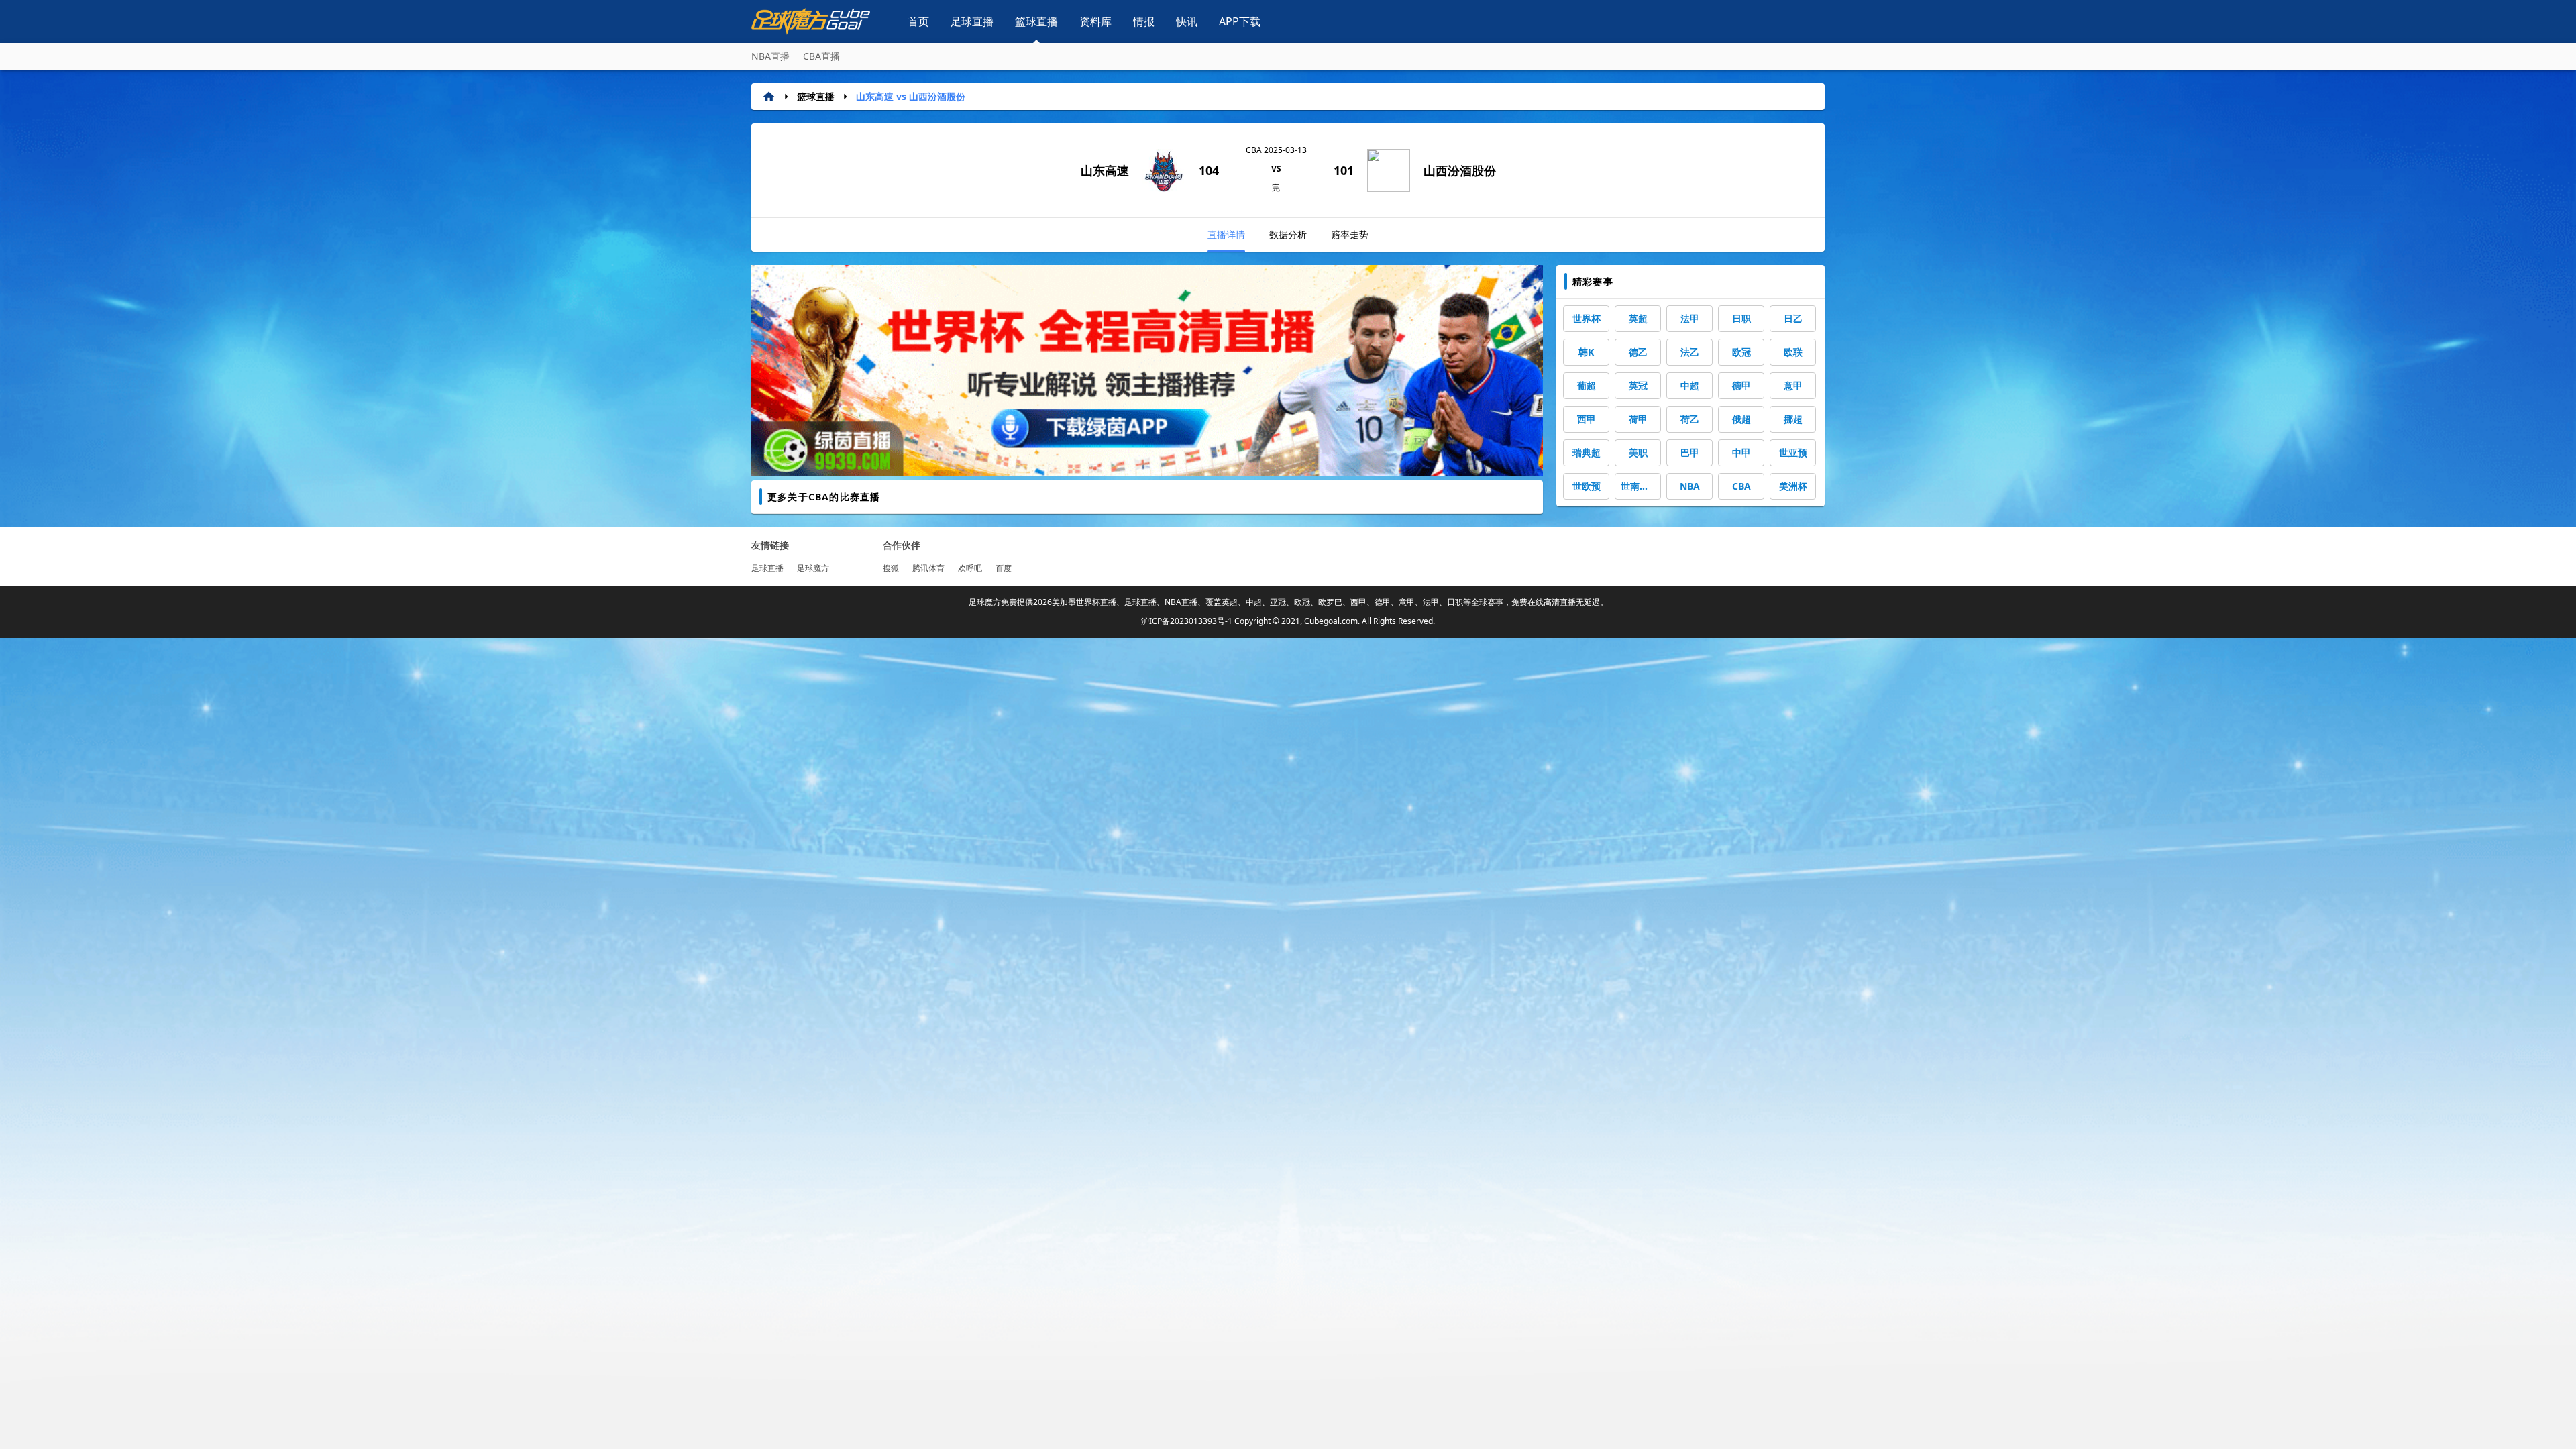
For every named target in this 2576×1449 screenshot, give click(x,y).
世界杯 (1587, 318)
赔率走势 (1350, 234)
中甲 (1741, 452)
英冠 (1638, 385)
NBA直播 (770, 56)
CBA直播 (821, 56)
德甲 (1741, 385)
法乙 (1690, 352)
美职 (1638, 452)
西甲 (1587, 419)
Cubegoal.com (1331, 621)
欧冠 (1741, 352)
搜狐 (891, 568)
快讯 (1187, 21)
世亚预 (1793, 452)
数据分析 (1288, 234)
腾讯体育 (928, 568)
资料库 (1095, 21)
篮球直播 (1036, 21)
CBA (1741, 486)
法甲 (1690, 318)
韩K (1586, 352)
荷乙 (1690, 419)
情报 (1144, 21)
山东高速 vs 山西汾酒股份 (911, 96)
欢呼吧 (970, 568)
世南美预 (1640, 486)
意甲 (1793, 385)
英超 (1638, 318)
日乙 (1793, 318)
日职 (1741, 318)
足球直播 (972, 21)
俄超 (1741, 419)
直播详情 (1226, 234)
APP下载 (1240, 21)
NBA (1690, 486)
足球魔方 (813, 568)
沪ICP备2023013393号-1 (1187, 621)
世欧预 (1587, 486)
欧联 (1793, 352)
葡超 (1587, 385)
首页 (918, 21)
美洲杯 (1793, 486)
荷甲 (1638, 419)
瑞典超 (1587, 452)
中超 (1690, 385)
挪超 (1793, 419)
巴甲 (1690, 452)
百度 (1004, 568)
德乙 (1638, 352)
